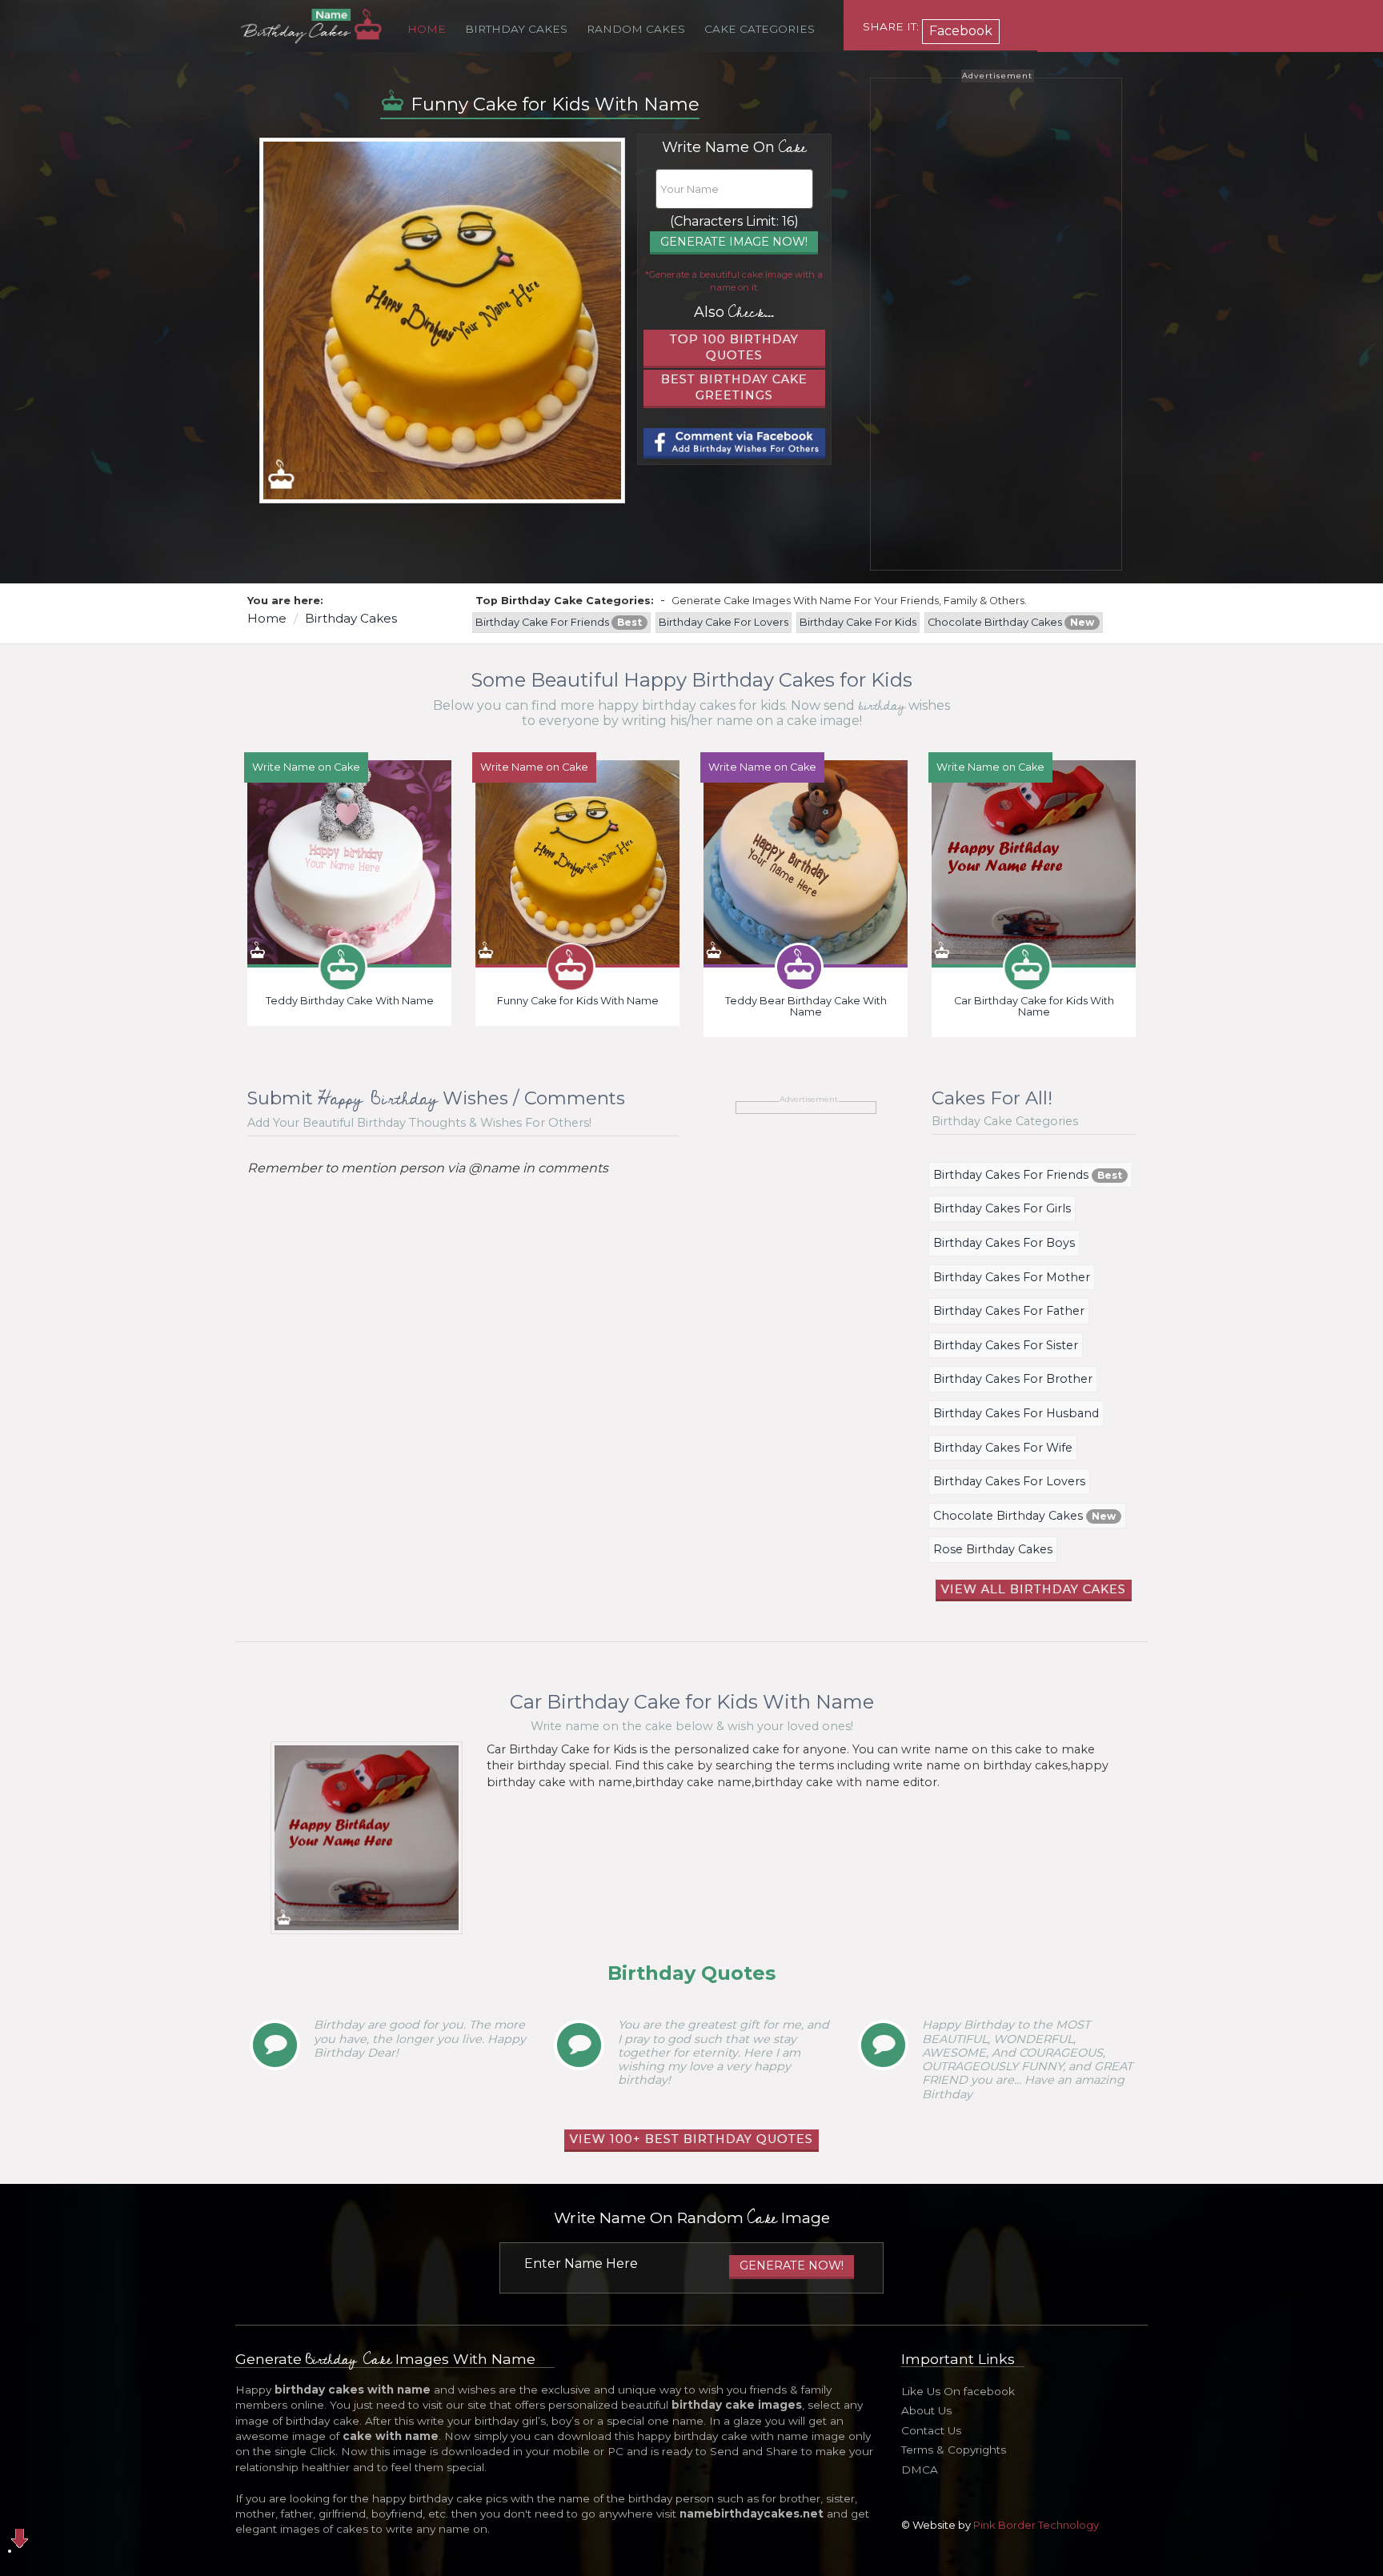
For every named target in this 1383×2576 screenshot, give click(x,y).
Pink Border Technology (1036, 2525)
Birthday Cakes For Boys (1004, 1243)
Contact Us (931, 2430)
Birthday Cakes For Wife (1003, 1448)
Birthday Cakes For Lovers (1009, 1481)
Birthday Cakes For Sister (1006, 1345)
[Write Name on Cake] (349, 861)
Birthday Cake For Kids (858, 622)
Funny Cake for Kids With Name (578, 1001)
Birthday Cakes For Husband (1016, 1413)
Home (427, 29)
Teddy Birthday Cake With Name (350, 1001)
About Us (926, 2410)
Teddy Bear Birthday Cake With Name (806, 1006)
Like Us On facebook (958, 2391)
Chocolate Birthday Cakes (1011, 622)
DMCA (920, 2470)
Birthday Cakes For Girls (1002, 1208)
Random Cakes (636, 29)
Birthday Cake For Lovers (724, 622)
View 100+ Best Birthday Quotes (691, 2139)
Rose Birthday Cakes (993, 1549)
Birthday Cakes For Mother (1012, 1277)
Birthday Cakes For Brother (1013, 1379)
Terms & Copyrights (954, 2450)
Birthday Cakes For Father (1009, 1311)
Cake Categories (760, 29)
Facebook (961, 31)
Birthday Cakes (516, 29)
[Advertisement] (996, 324)
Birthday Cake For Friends (559, 622)
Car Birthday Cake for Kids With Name (1034, 1006)
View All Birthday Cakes (1034, 1589)
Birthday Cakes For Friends (1028, 1175)
